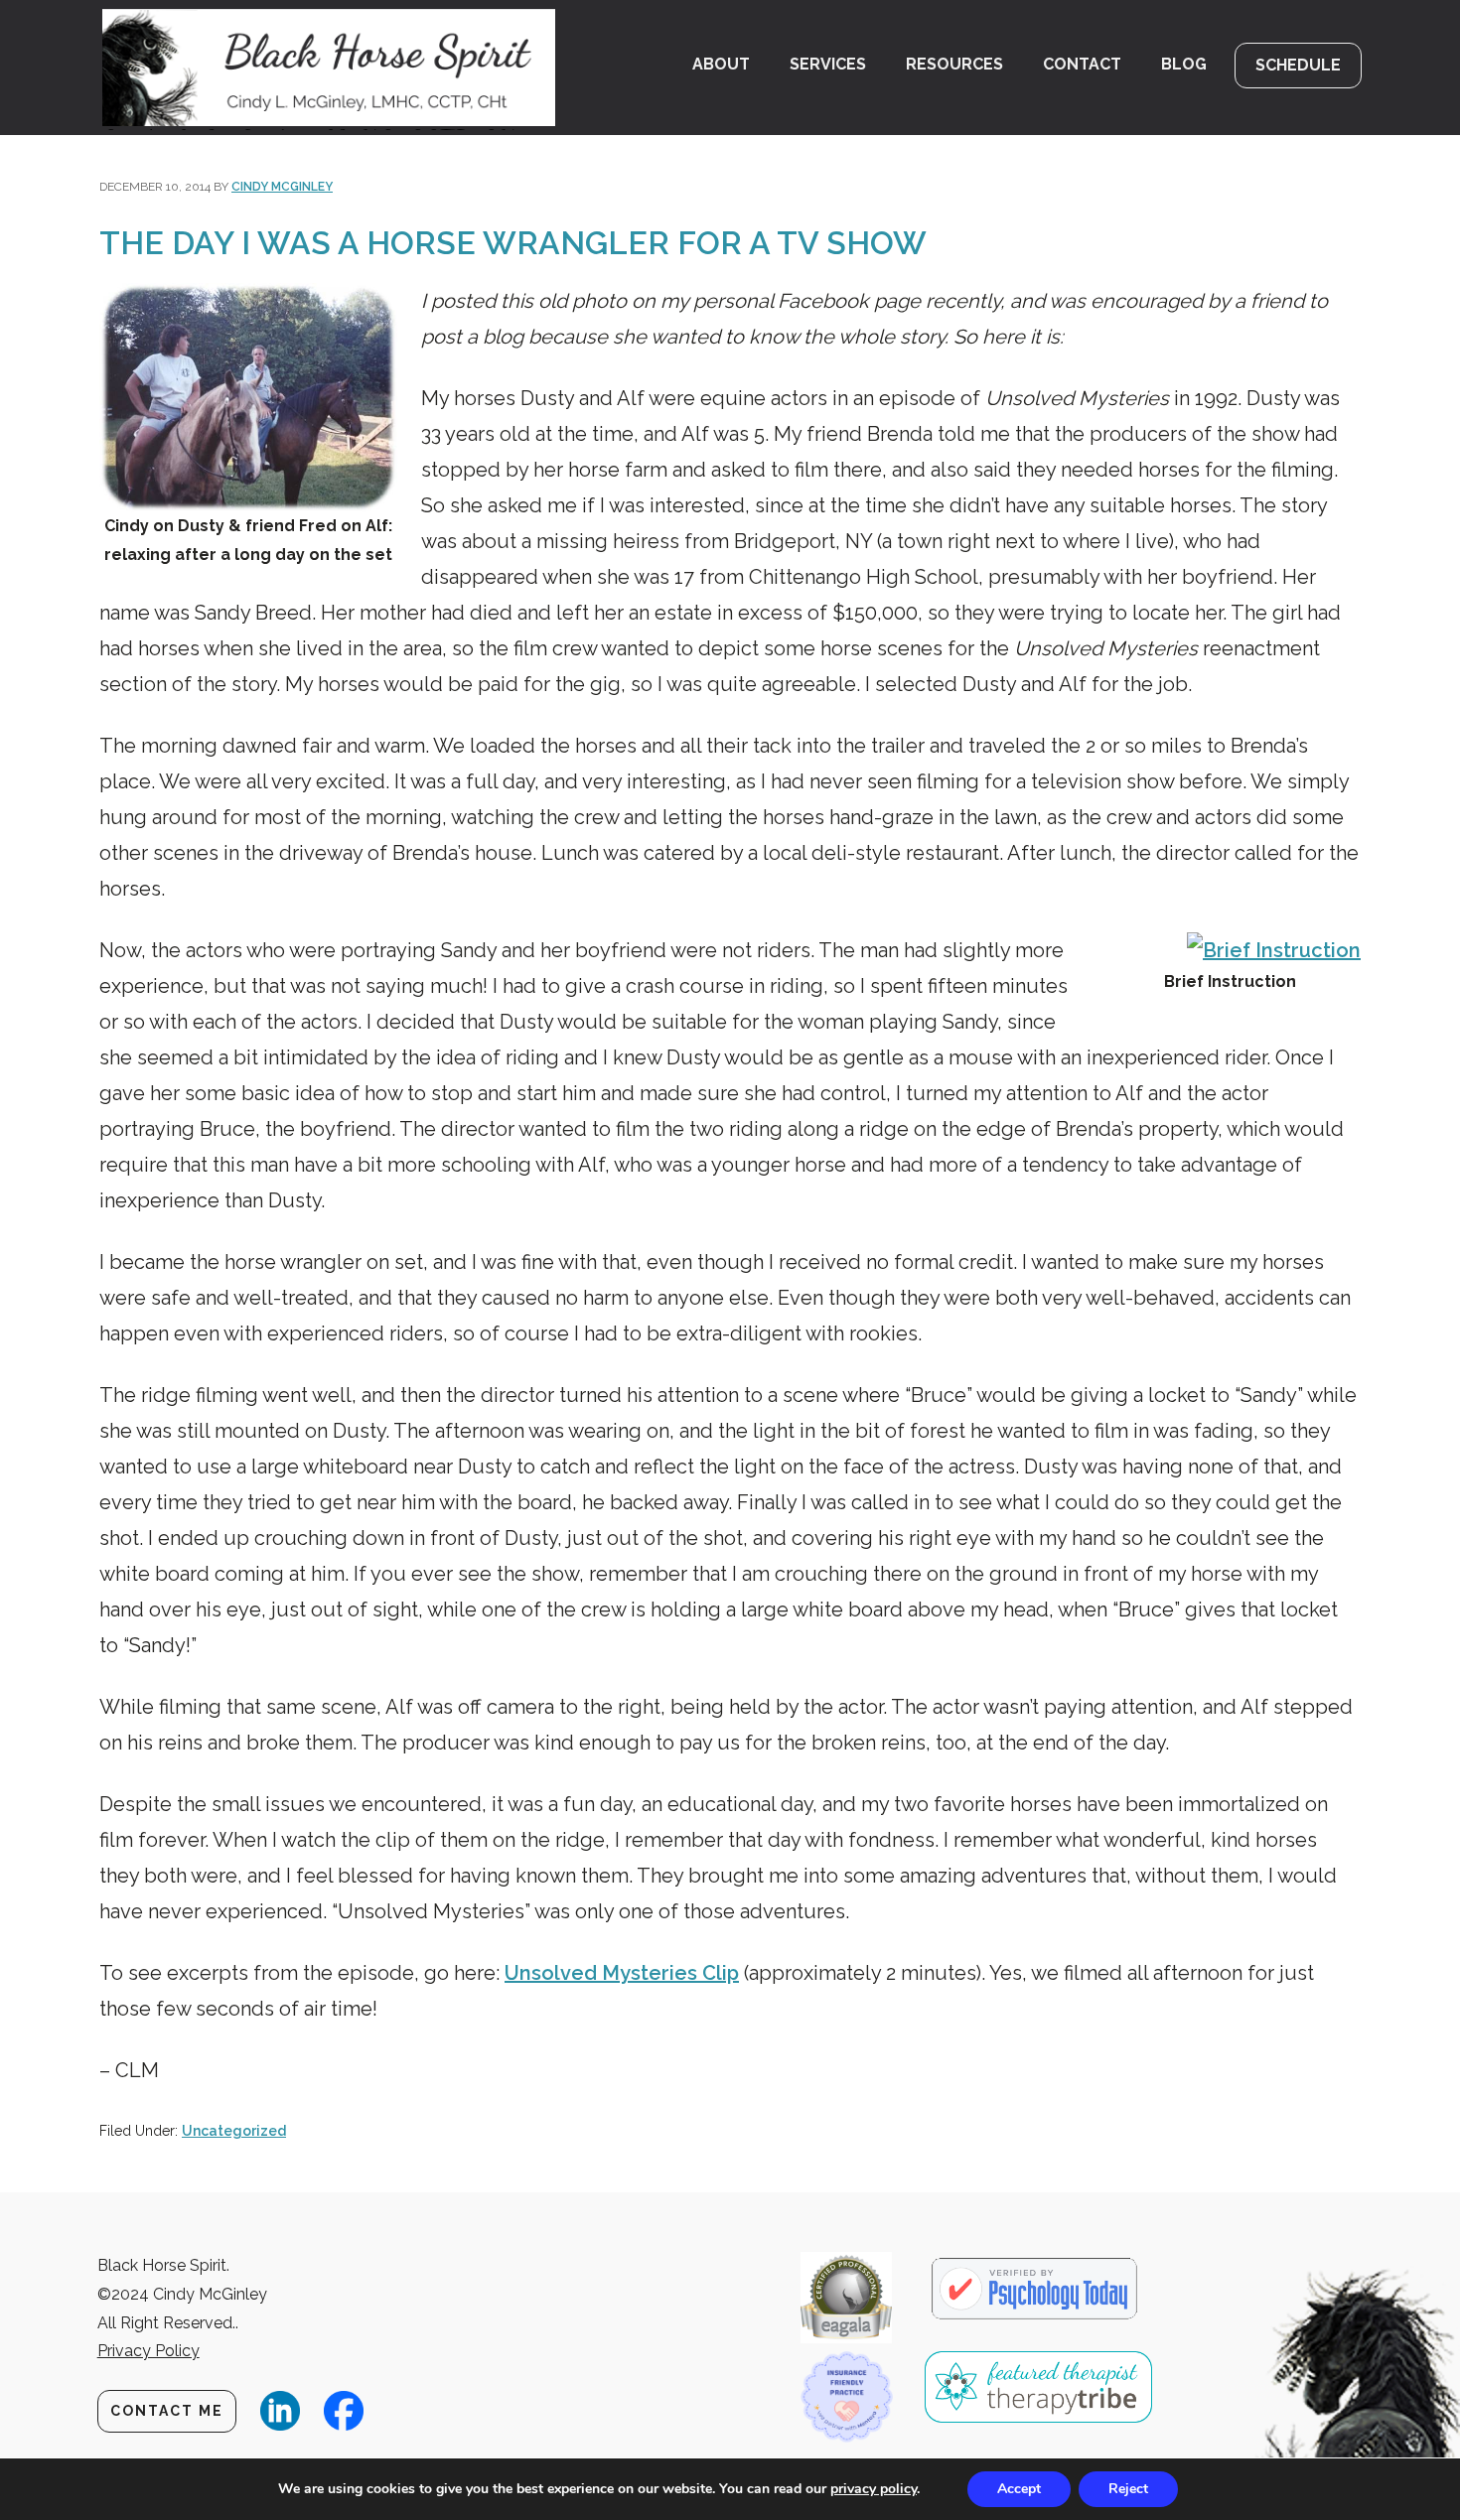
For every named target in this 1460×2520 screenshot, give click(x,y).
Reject (1128, 2489)
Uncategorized (234, 2131)
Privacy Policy (148, 2351)
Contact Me (167, 2411)
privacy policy (874, 2489)
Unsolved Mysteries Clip (622, 1973)
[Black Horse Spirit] (340, 68)
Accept (1019, 2489)
